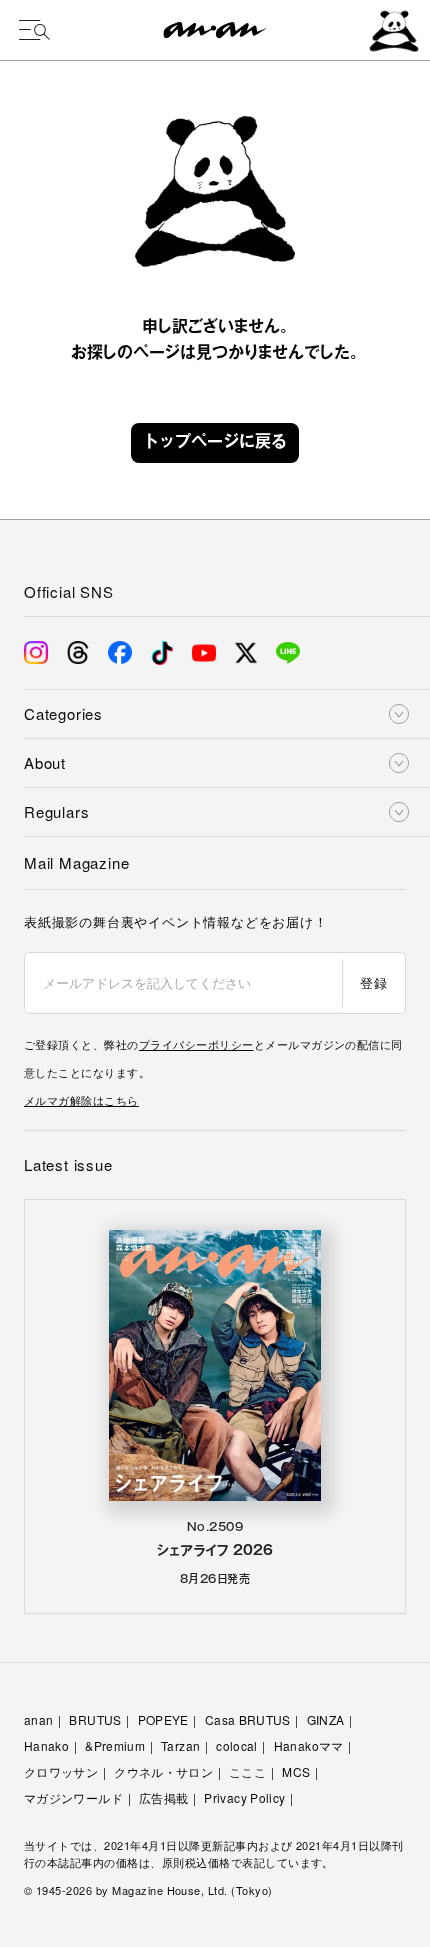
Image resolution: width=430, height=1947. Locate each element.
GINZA (326, 1719)
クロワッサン (61, 1771)
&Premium (115, 1745)
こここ (247, 1771)
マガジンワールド (73, 1797)
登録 (373, 982)
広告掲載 (163, 1797)
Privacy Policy (244, 1797)
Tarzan (180, 1745)
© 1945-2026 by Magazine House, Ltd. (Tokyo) (148, 1890)
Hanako (46, 1745)
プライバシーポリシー (196, 1044)
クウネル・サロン (163, 1771)
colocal (237, 1745)
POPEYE (163, 1719)
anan (38, 1719)
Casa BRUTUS (248, 1719)
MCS (296, 1771)
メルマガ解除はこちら (81, 1100)
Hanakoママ (309, 1745)
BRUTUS (95, 1719)
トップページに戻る (215, 443)
